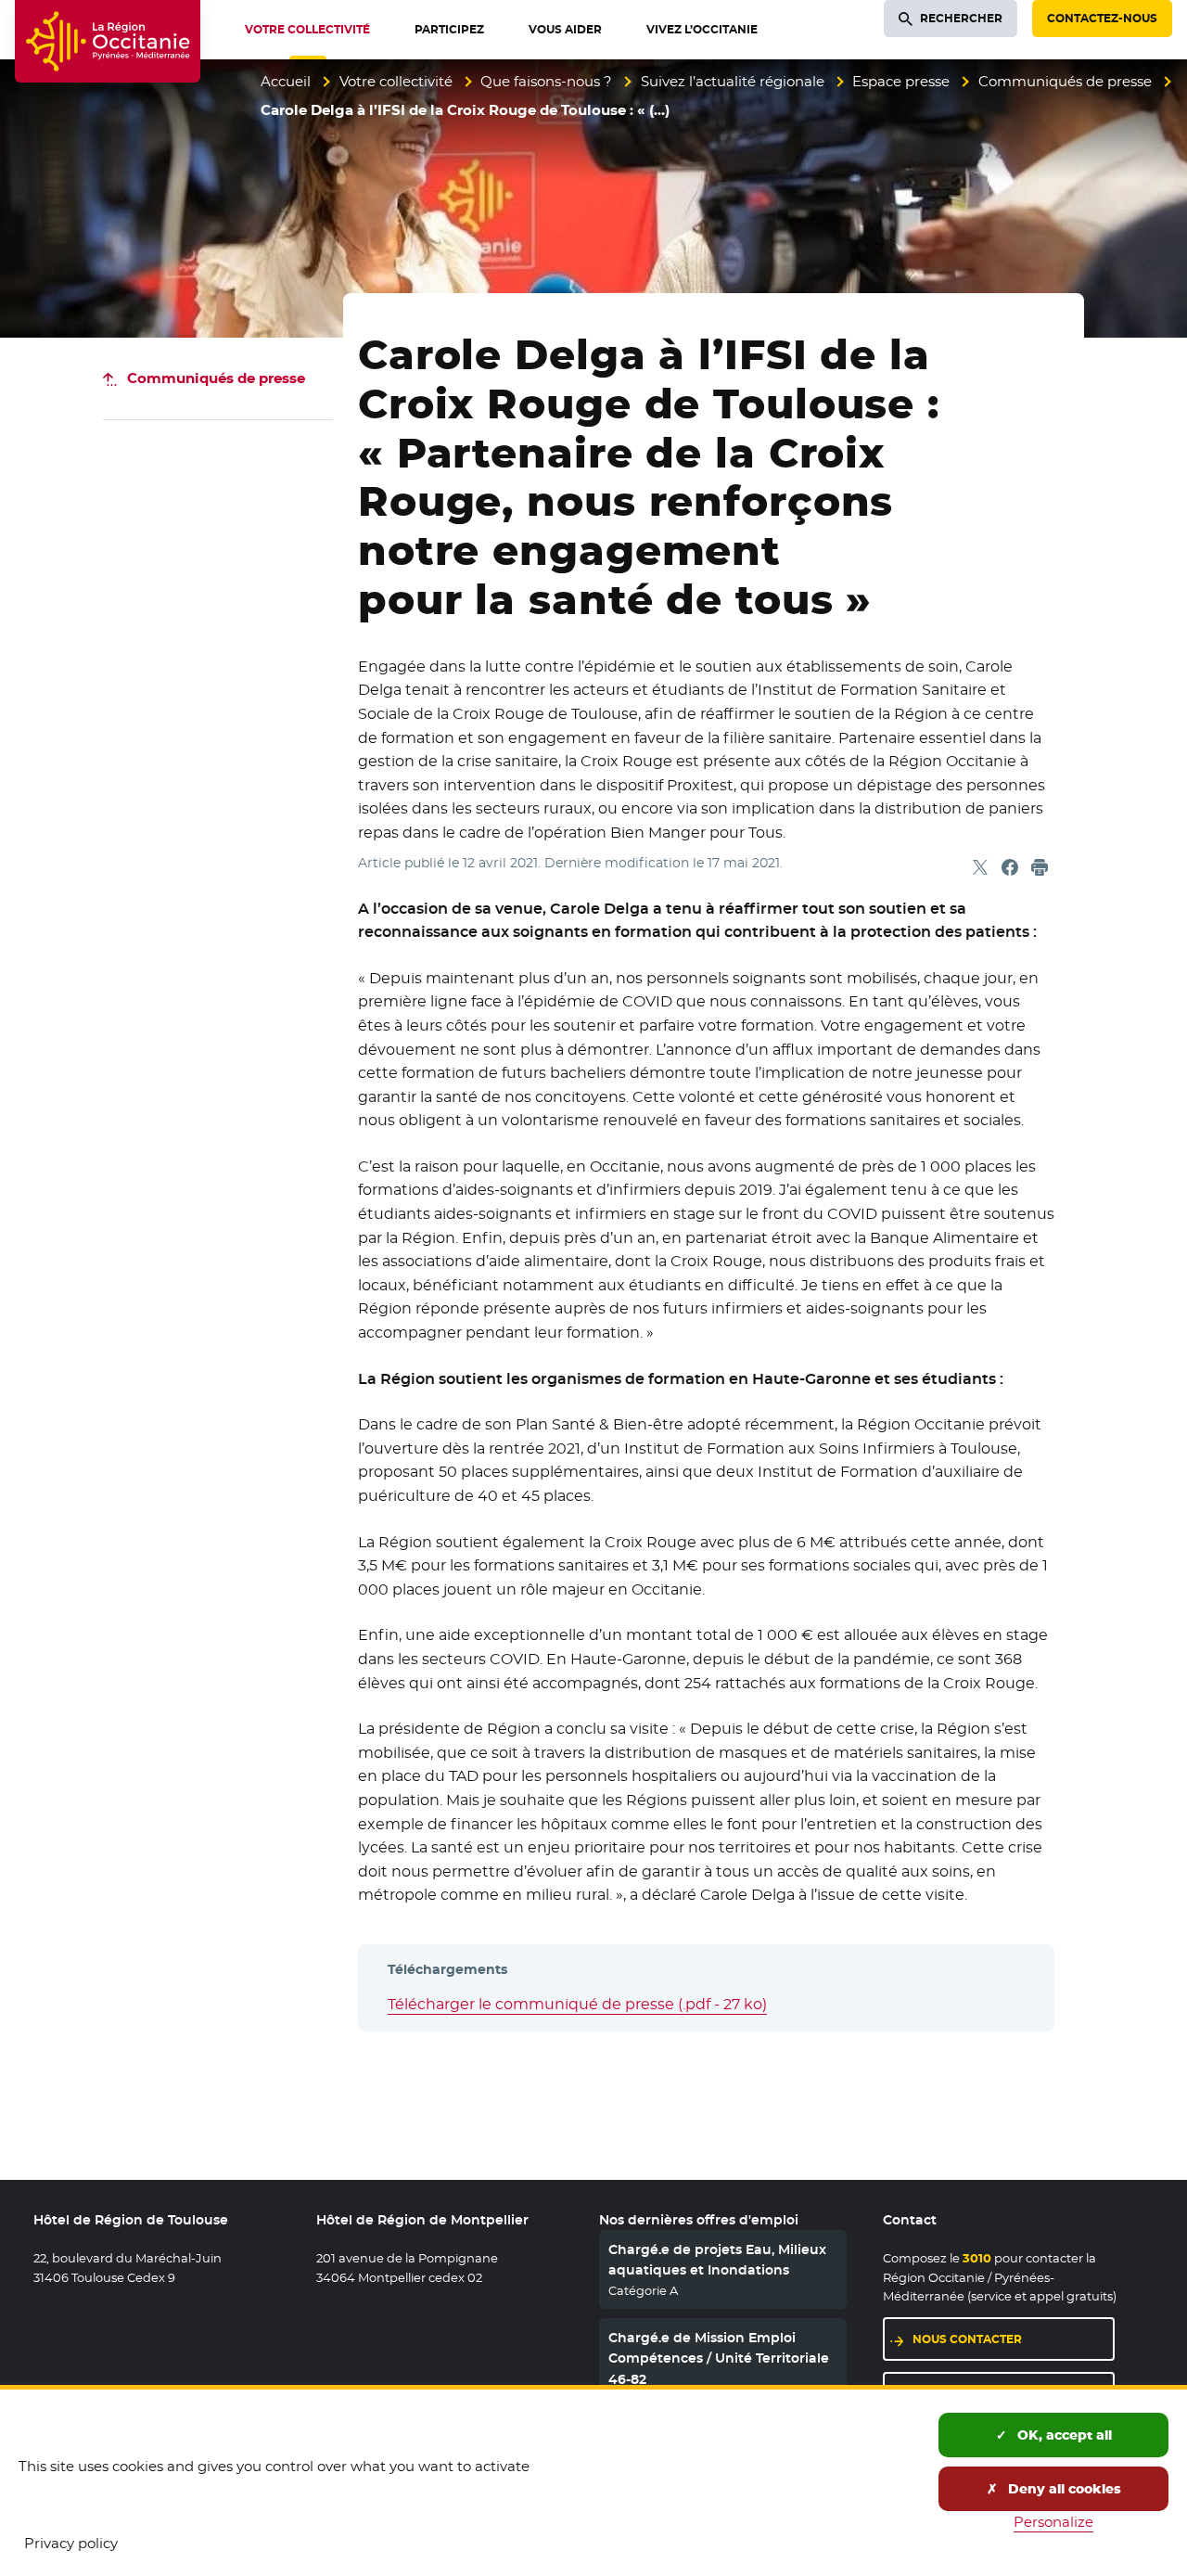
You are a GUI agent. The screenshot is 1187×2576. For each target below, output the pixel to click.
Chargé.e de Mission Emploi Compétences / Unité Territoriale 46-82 (719, 2358)
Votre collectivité (396, 81)
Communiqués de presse (1065, 81)
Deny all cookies (1063, 2489)
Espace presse (901, 81)
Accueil (286, 81)
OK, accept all (1063, 2435)
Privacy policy (71, 2543)
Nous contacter (967, 2339)
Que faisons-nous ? (546, 81)
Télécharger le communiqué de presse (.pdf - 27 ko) (577, 2004)
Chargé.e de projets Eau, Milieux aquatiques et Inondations (717, 2260)
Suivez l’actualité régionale (733, 81)
